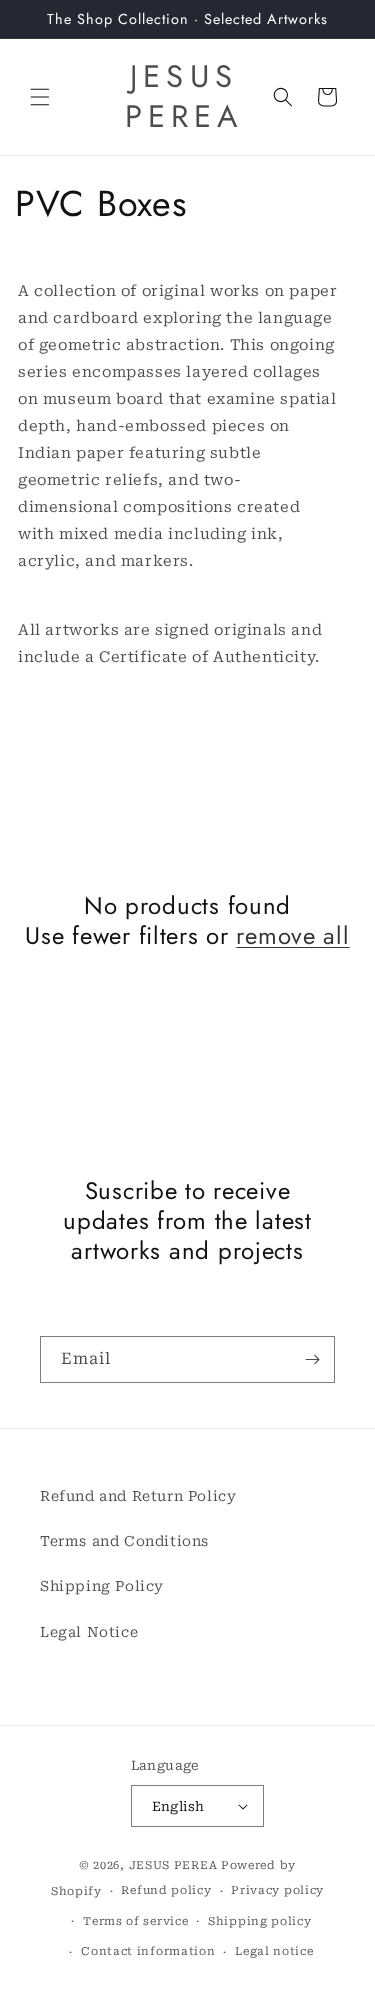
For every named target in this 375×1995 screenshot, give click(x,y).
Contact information (148, 1951)
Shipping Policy (102, 1586)
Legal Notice (89, 1632)
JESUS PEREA (173, 1865)
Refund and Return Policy (138, 1496)
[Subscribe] (312, 1359)
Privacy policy (277, 1890)
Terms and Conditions (124, 1541)
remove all (292, 936)
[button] (40, 97)
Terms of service (135, 1921)
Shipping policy (260, 1921)
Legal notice (274, 1951)
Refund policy (166, 1890)
